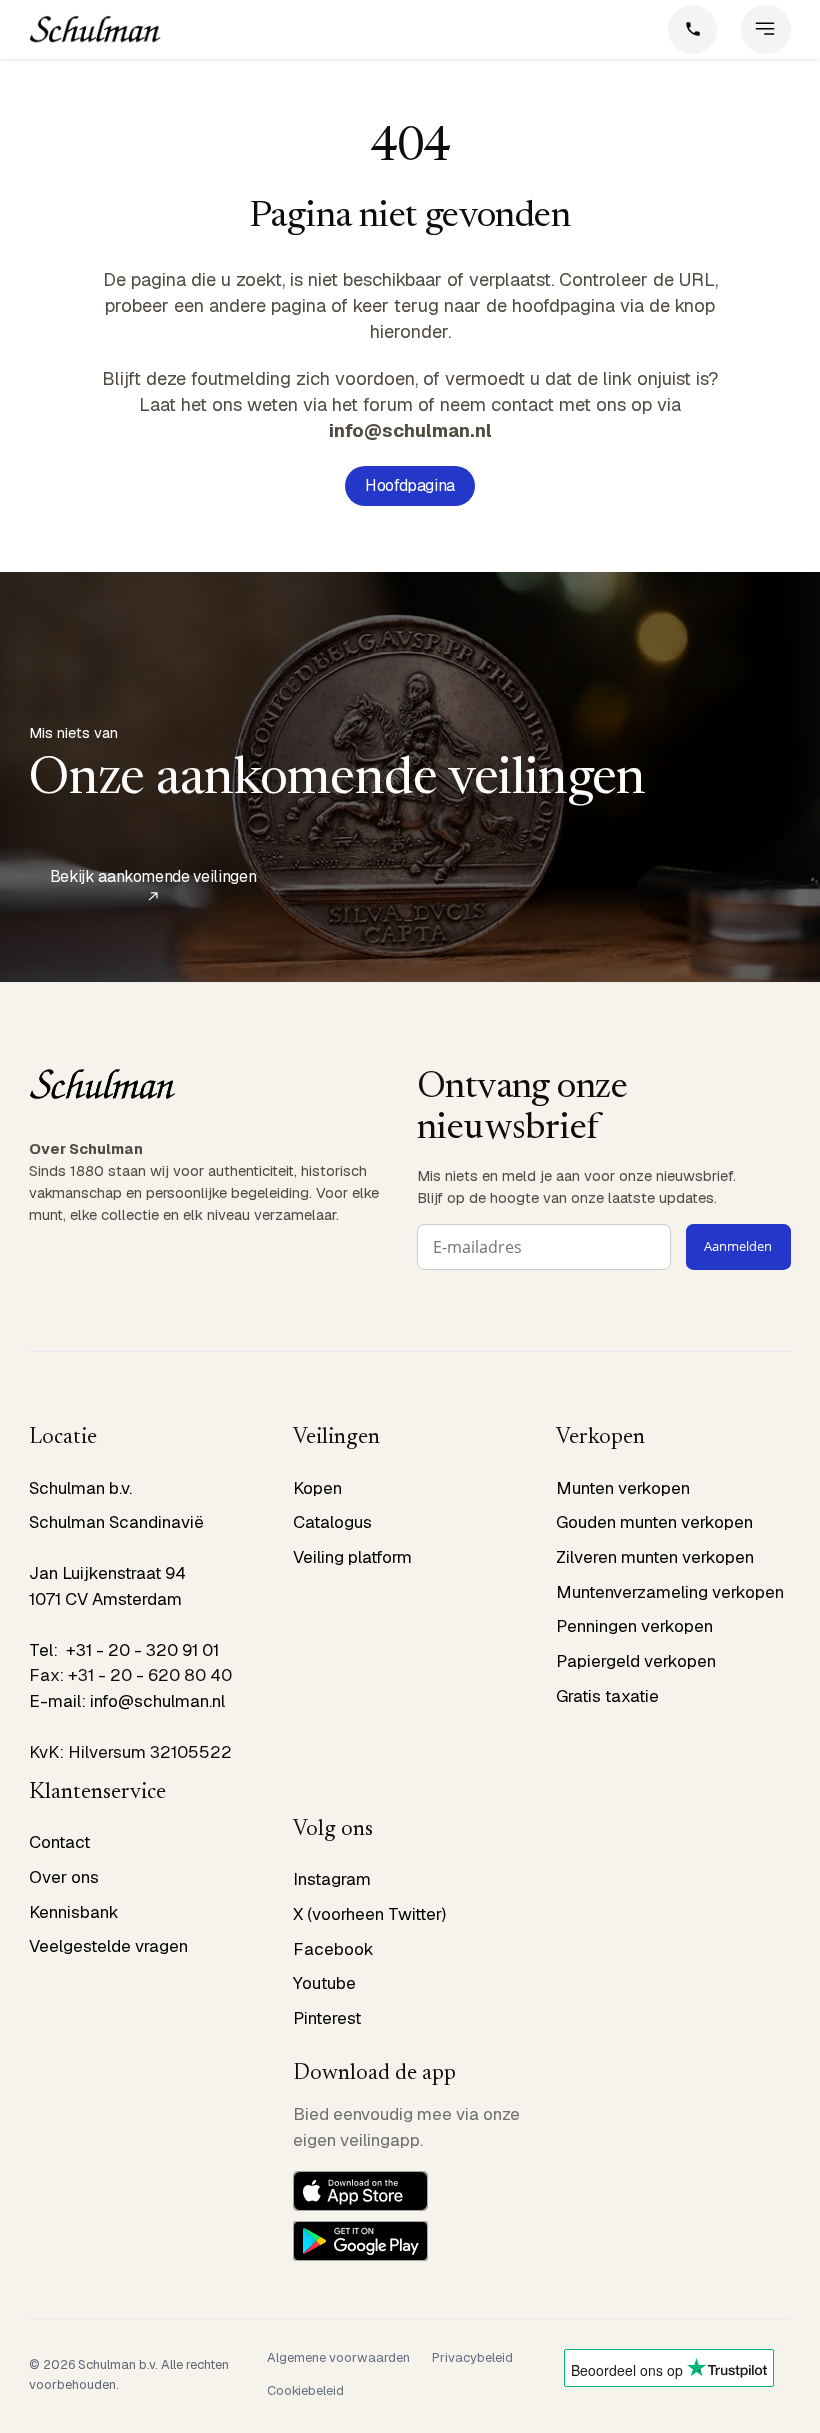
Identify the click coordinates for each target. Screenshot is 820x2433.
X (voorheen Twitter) (369, 1914)
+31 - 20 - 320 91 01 (142, 1650)
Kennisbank (74, 1912)
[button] (766, 30)
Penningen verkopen (634, 1626)
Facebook (333, 1949)
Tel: (47, 1650)
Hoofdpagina (410, 485)
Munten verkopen (623, 1488)
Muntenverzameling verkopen (670, 1592)
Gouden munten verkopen (654, 1522)
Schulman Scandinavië (116, 1522)
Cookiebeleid (305, 2390)
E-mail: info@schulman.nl (127, 1701)
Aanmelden (738, 1246)
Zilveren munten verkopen (655, 1557)
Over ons (64, 1877)
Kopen (317, 1488)
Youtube (324, 1983)
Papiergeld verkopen (636, 1661)
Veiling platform (352, 1557)
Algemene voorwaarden (338, 2357)
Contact (59, 1842)
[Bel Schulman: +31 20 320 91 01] (693, 30)
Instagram (332, 1879)
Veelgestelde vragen (108, 1946)
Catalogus (332, 1522)
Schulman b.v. (80, 1488)
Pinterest (327, 2018)
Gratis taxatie (607, 1696)
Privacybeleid (472, 2357)
